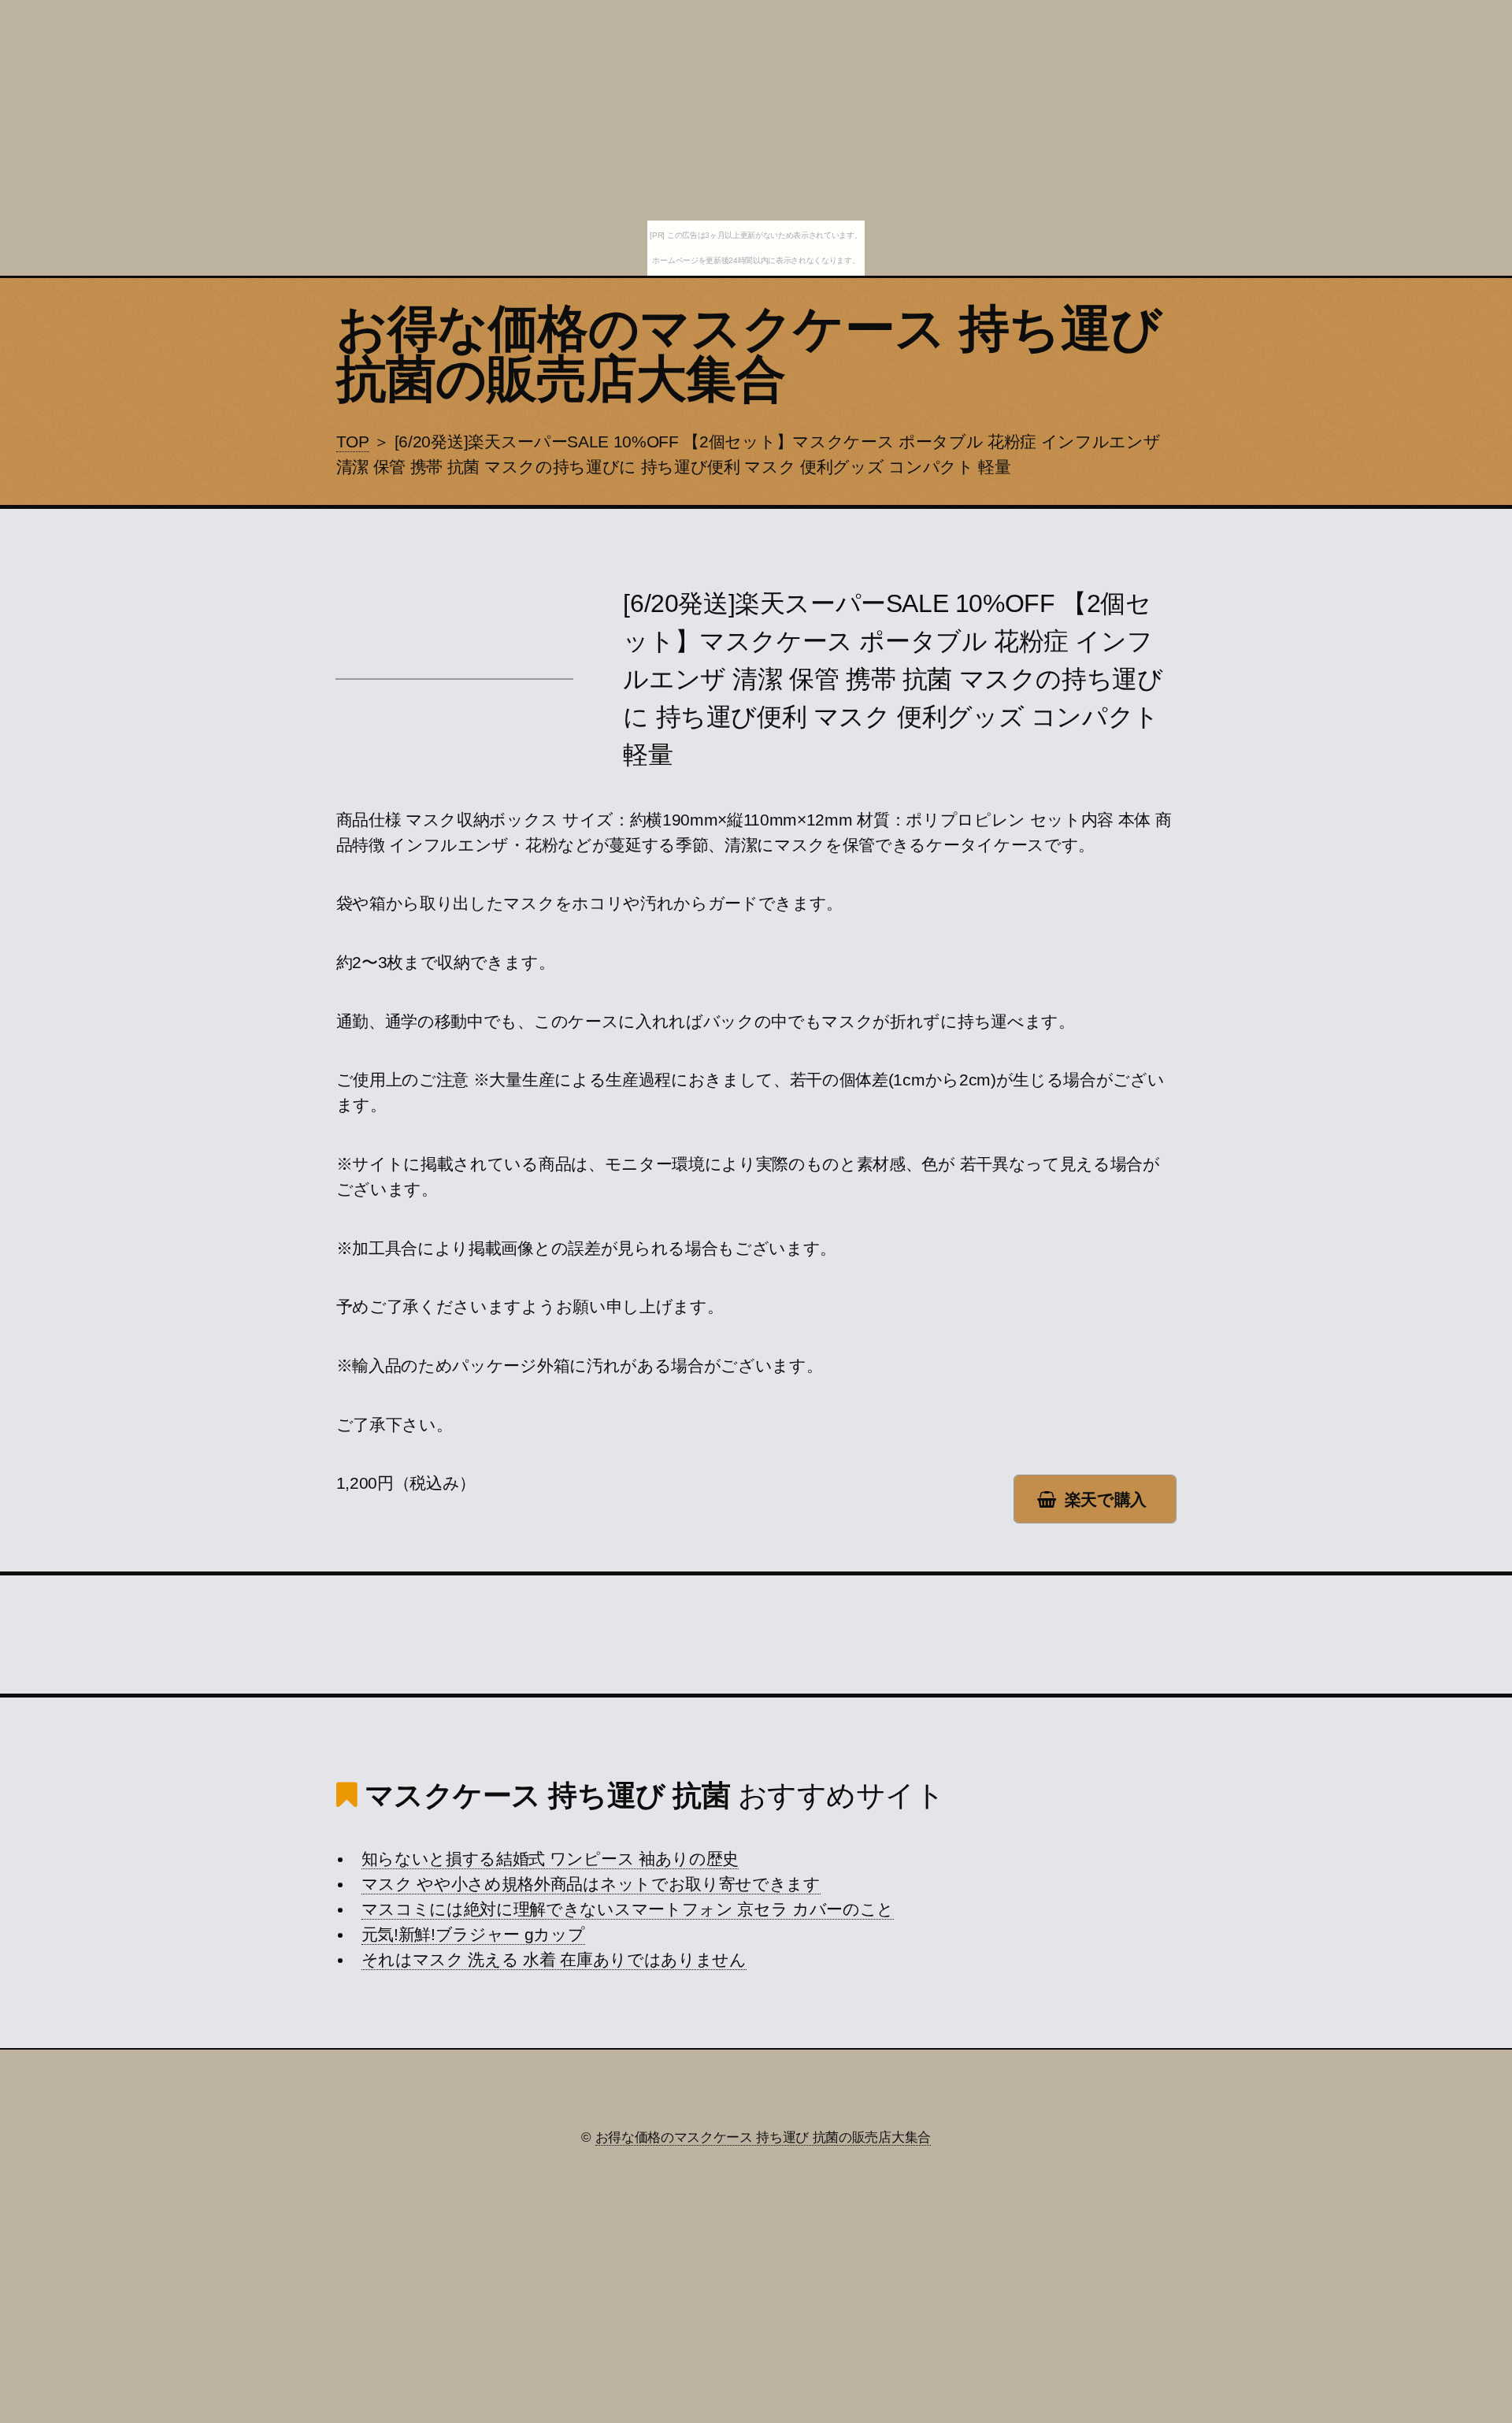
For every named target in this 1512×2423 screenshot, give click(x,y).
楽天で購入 (1106, 1500)
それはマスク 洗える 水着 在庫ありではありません (554, 1960)
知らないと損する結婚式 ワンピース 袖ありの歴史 (550, 1859)
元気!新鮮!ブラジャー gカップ (473, 1935)
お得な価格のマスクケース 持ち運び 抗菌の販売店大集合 (749, 354)
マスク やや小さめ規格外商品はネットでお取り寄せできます (591, 1884)
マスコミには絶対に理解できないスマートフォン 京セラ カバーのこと (628, 1909)
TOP (353, 442)
